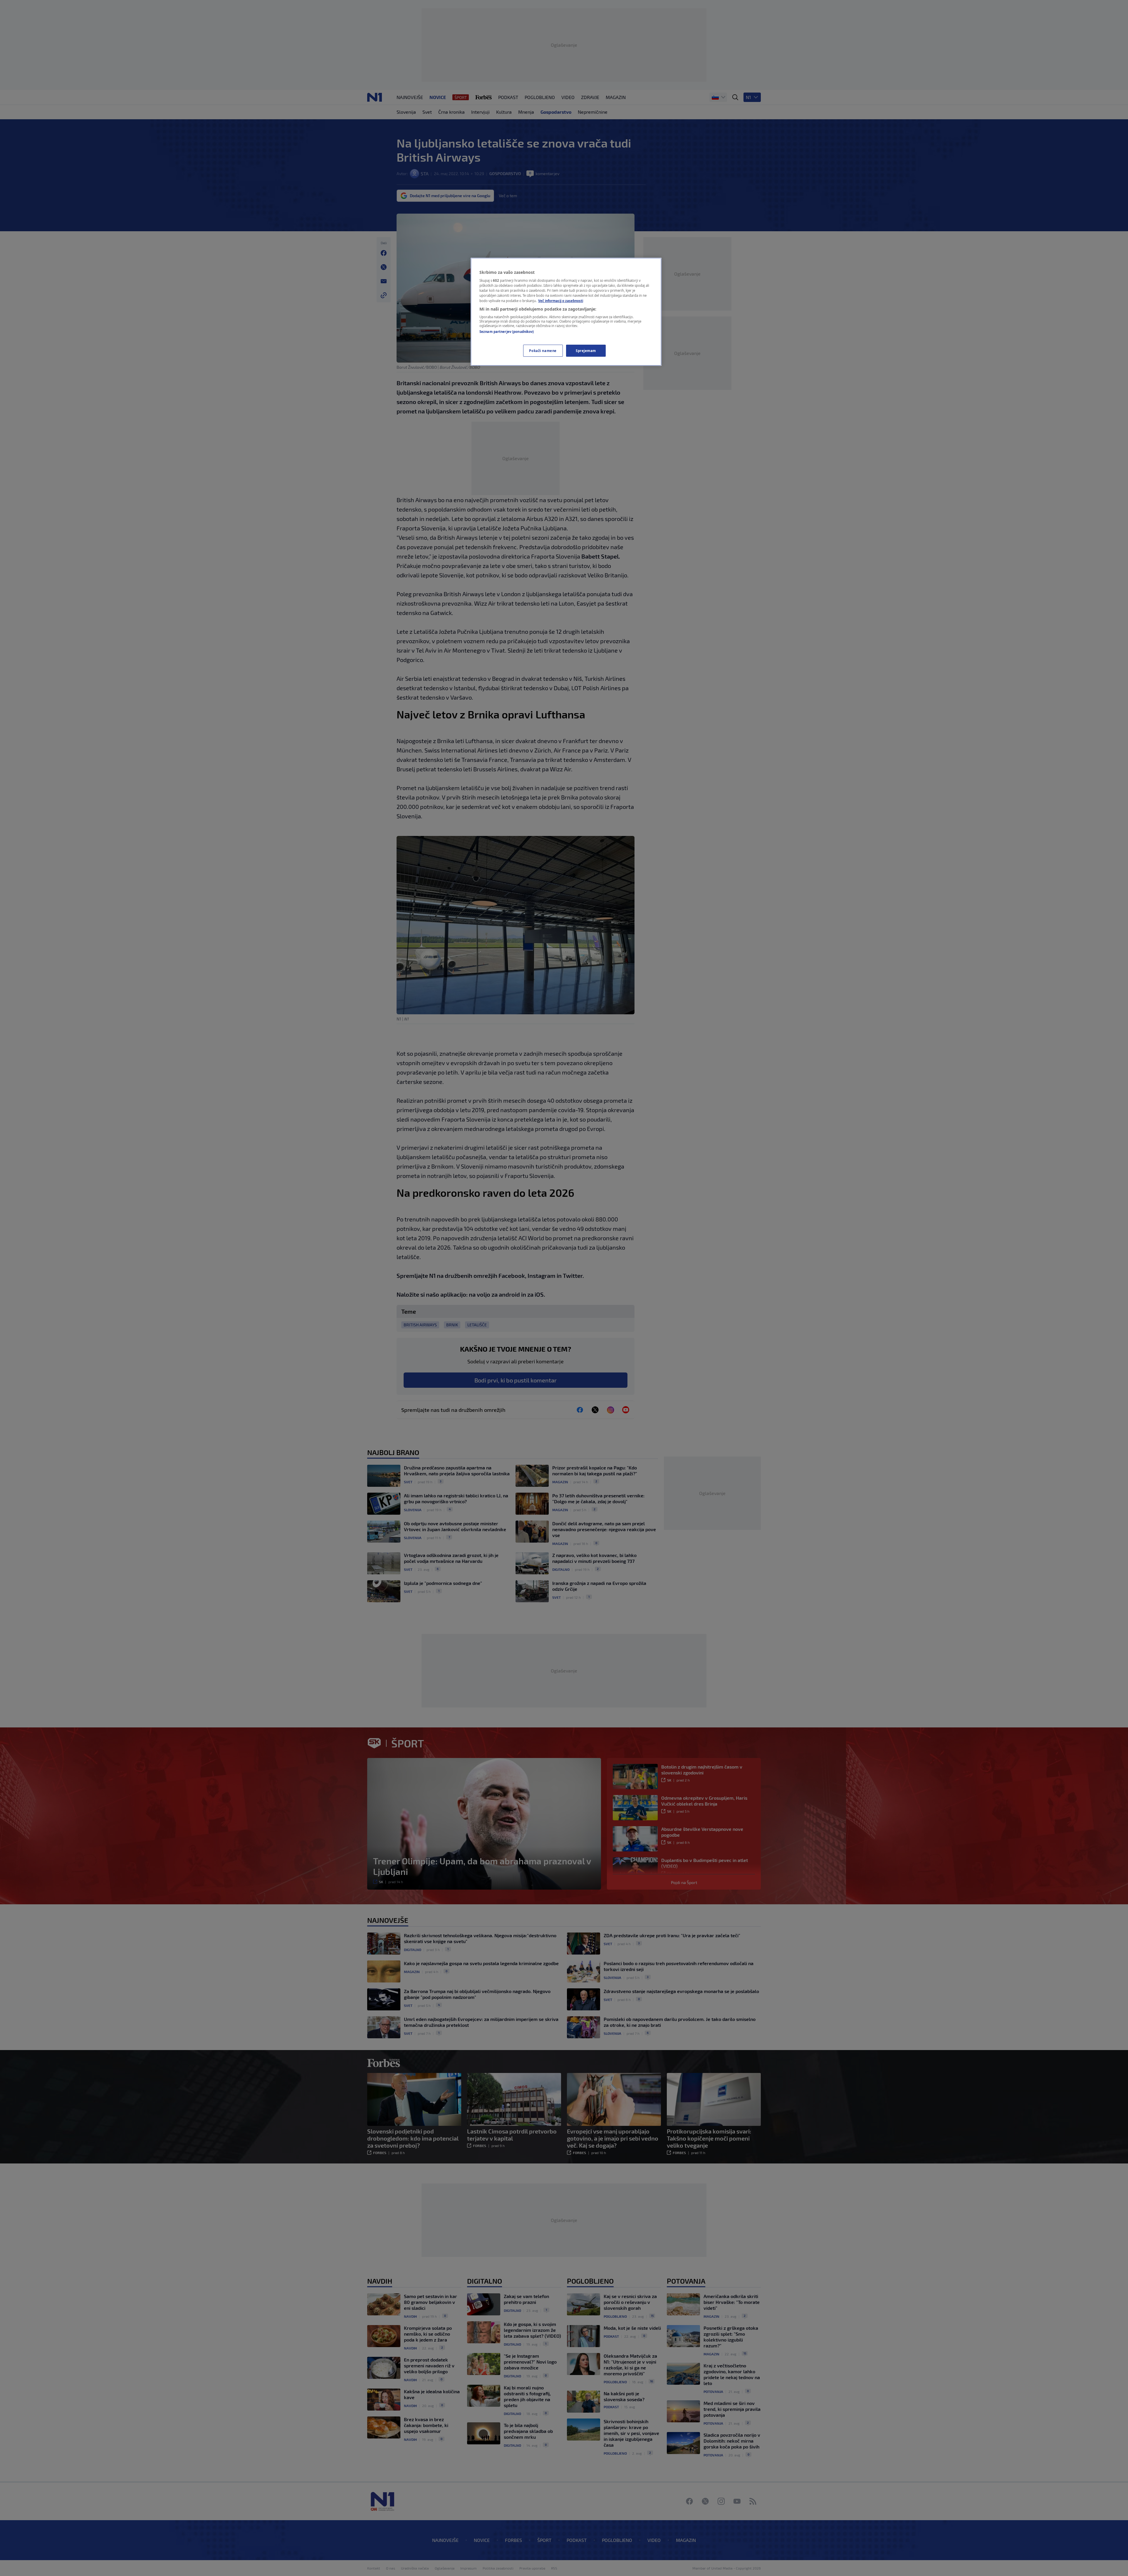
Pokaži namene (543, 351)
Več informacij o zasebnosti (561, 301)
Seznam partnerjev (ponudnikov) (507, 332)
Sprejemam (586, 351)
